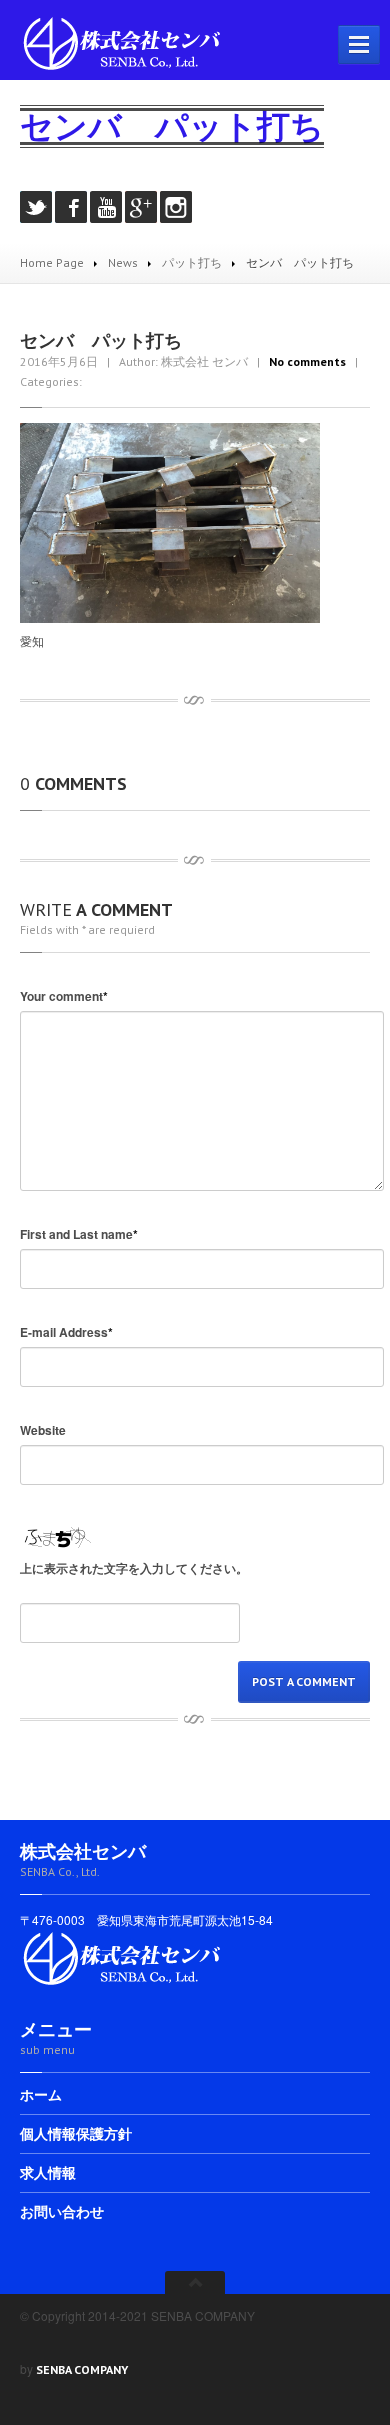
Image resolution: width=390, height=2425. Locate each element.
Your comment (64, 996)
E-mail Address (66, 1332)
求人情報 (48, 2173)
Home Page (52, 262)
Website (43, 1430)
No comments (307, 361)
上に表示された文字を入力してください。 (134, 1568)
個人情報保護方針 (76, 2134)
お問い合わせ (62, 2212)
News (123, 262)
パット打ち (192, 262)
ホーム (41, 2096)
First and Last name (79, 1234)
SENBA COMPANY (82, 2369)
